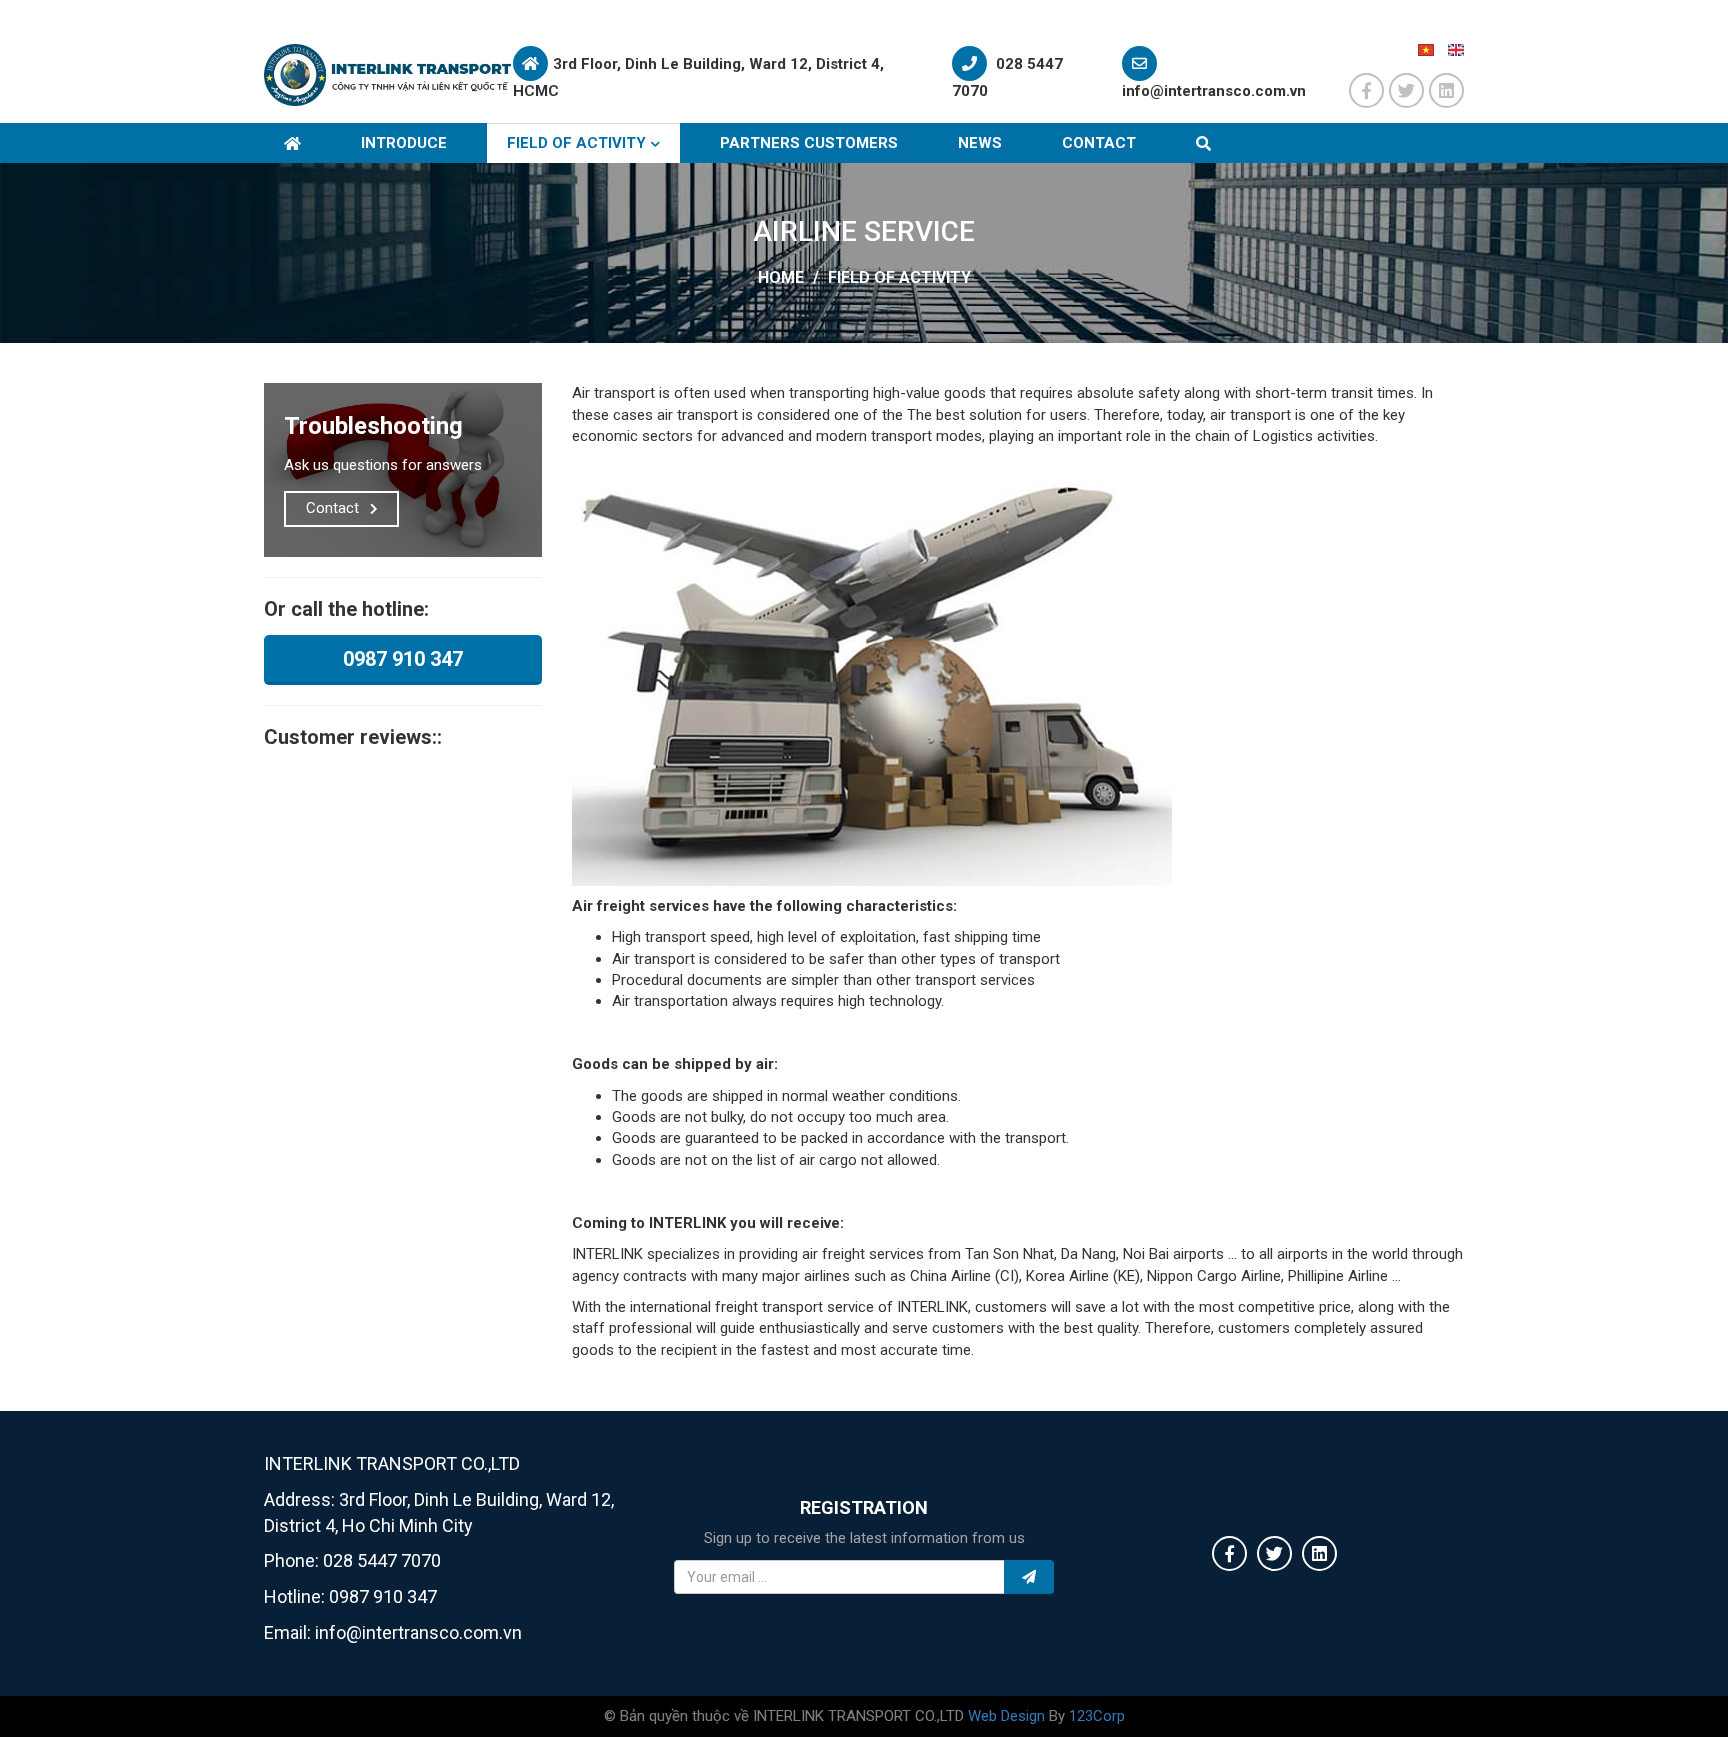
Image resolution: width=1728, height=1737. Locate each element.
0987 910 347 (403, 659)
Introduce (404, 143)
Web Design (1006, 1716)
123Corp (1097, 1716)
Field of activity (576, 143)
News (980, 143)
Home (781, 277)
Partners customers (809, 143)
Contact (1099, 143)
